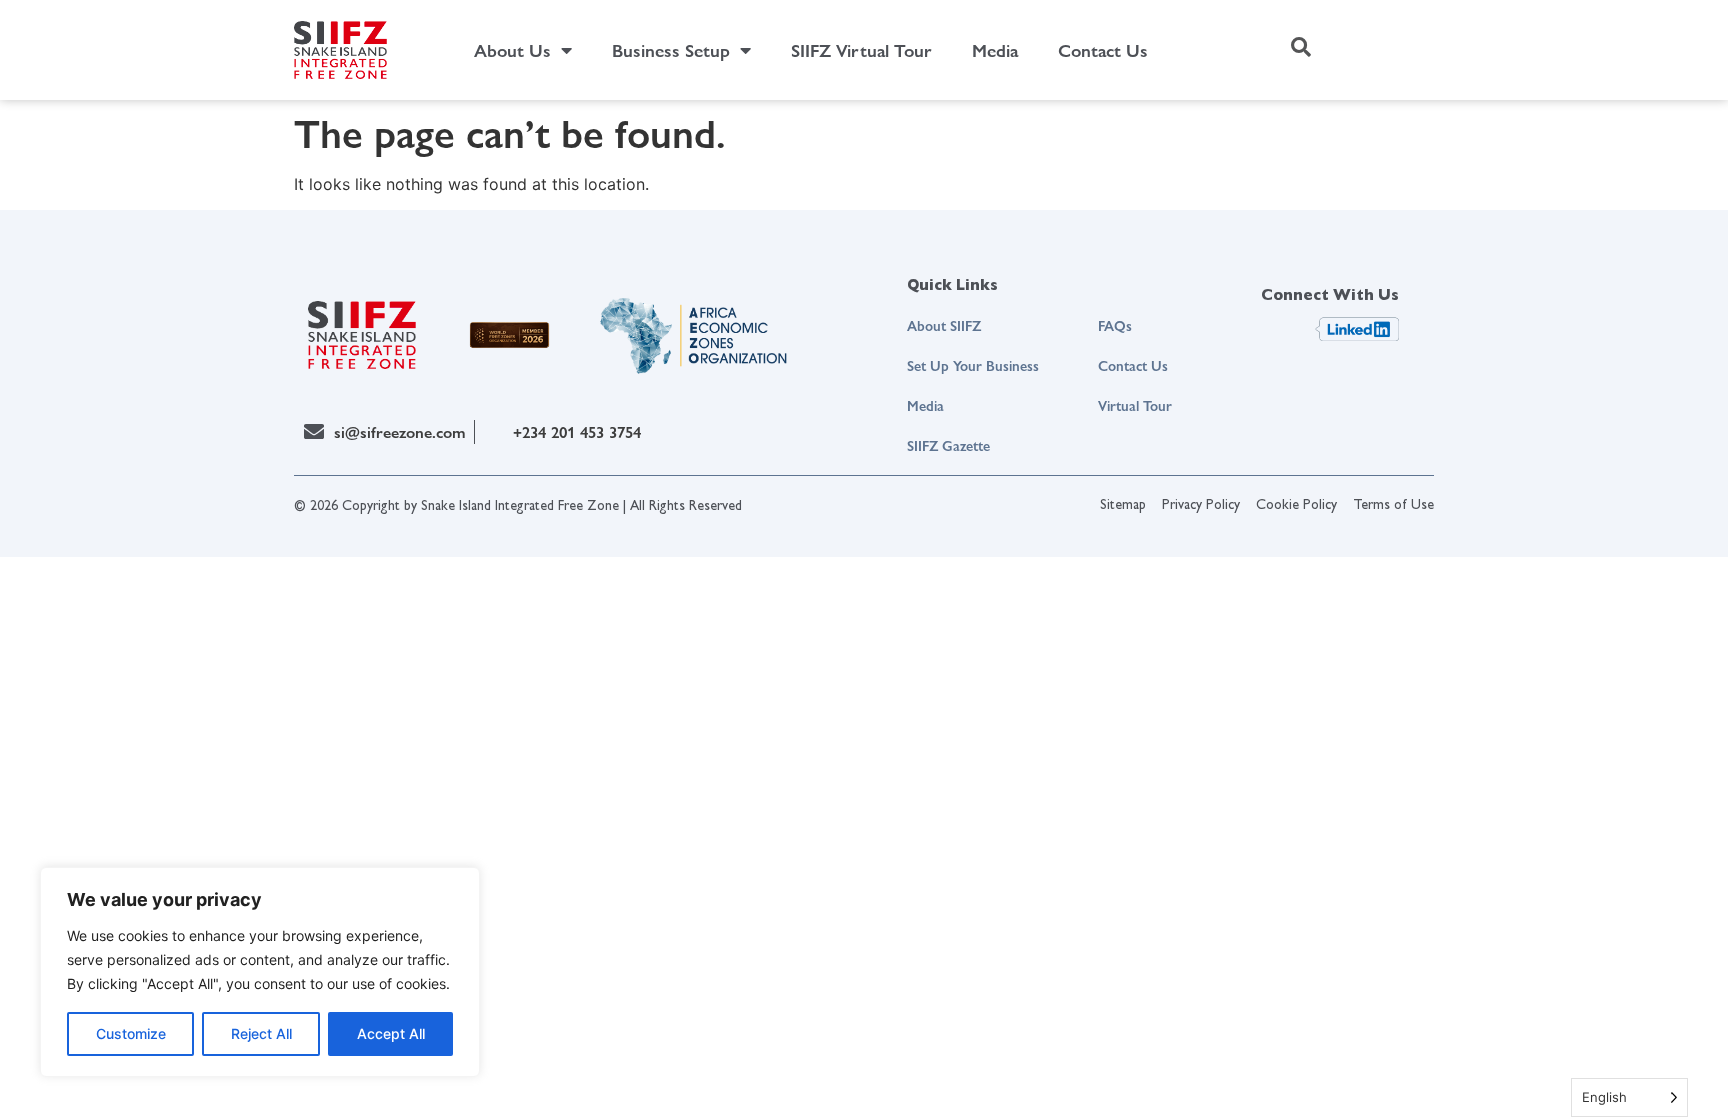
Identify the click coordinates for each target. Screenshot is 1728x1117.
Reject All (261, 1033)
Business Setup (671, 49)
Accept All (391, 1033)
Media (995, 49)
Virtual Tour (1135, 405)
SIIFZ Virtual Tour (861, 49)
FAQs (1115, 325)
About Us (512, 49)
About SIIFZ (944, 325)
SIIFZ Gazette (948, 445)
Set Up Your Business (973, 365)
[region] (260, 972)
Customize (131, 1033)
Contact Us (1103, 49)
